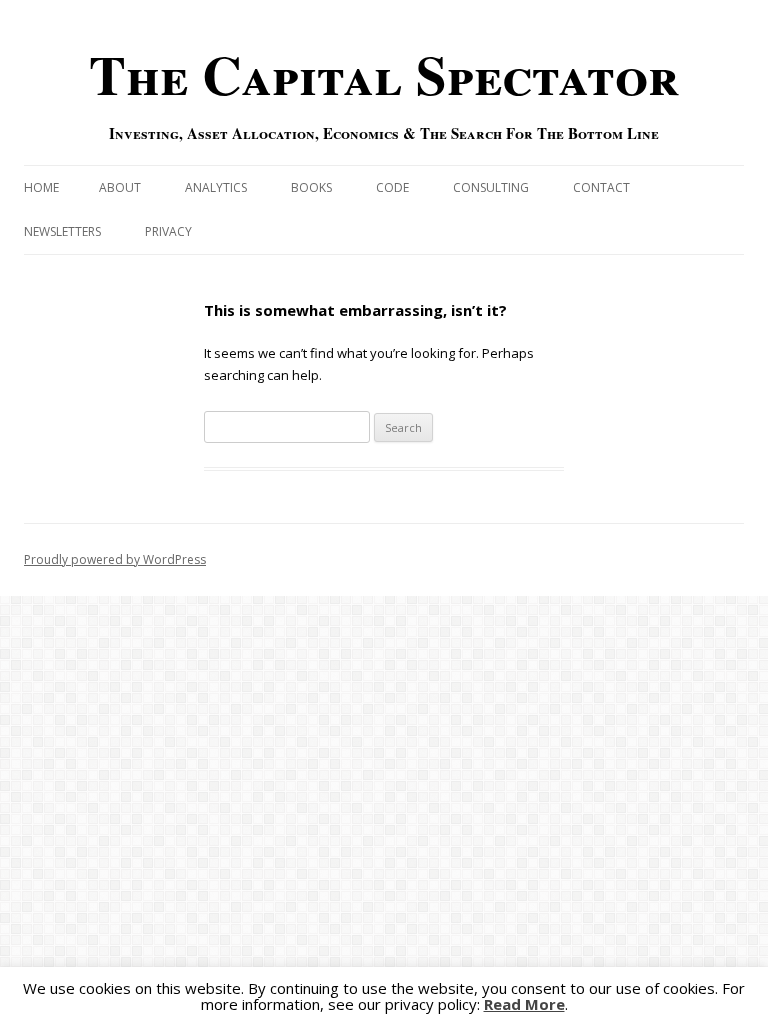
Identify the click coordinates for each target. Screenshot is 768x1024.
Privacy (168, 231)
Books (311, 187)
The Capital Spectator (384, 74)
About (120, 187)
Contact (601, 187)
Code (392, 187)
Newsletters (62, 231)
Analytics (216, 187)
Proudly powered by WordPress (115, 559)
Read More (524, 1004)
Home (41, 187)
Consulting (491, 187)
